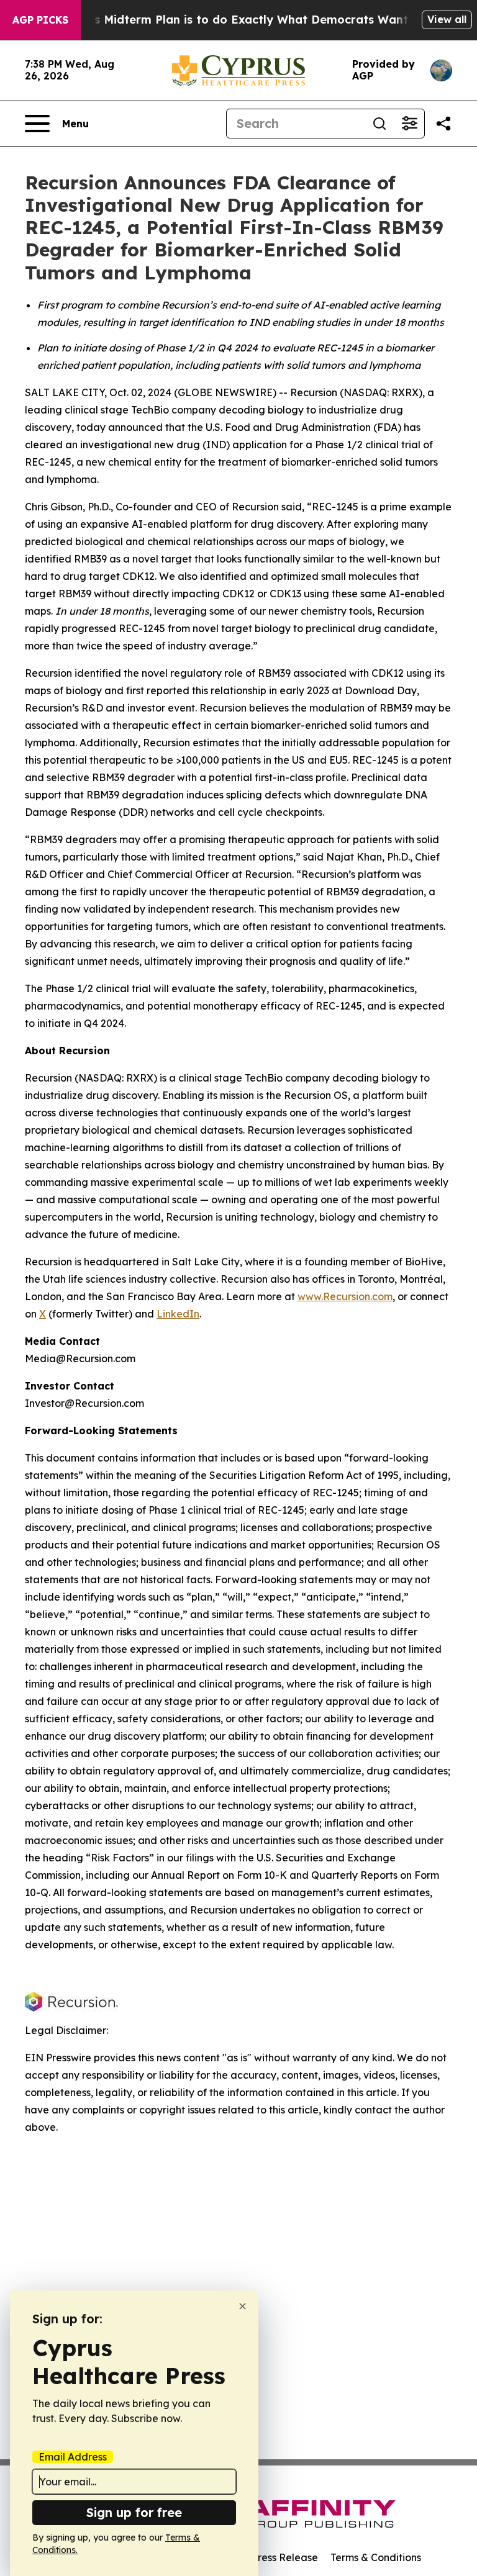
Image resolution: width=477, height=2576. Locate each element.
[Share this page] (443, 124)
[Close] (243, 2306)
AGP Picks (40, 20)
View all (447, 19)
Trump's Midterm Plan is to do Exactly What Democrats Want (232, 20)
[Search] (379, 124)
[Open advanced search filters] (409, 124)
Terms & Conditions (376, 2557)
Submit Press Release (267, 2557)
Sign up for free (134, 2512)
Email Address (73, 2457)
